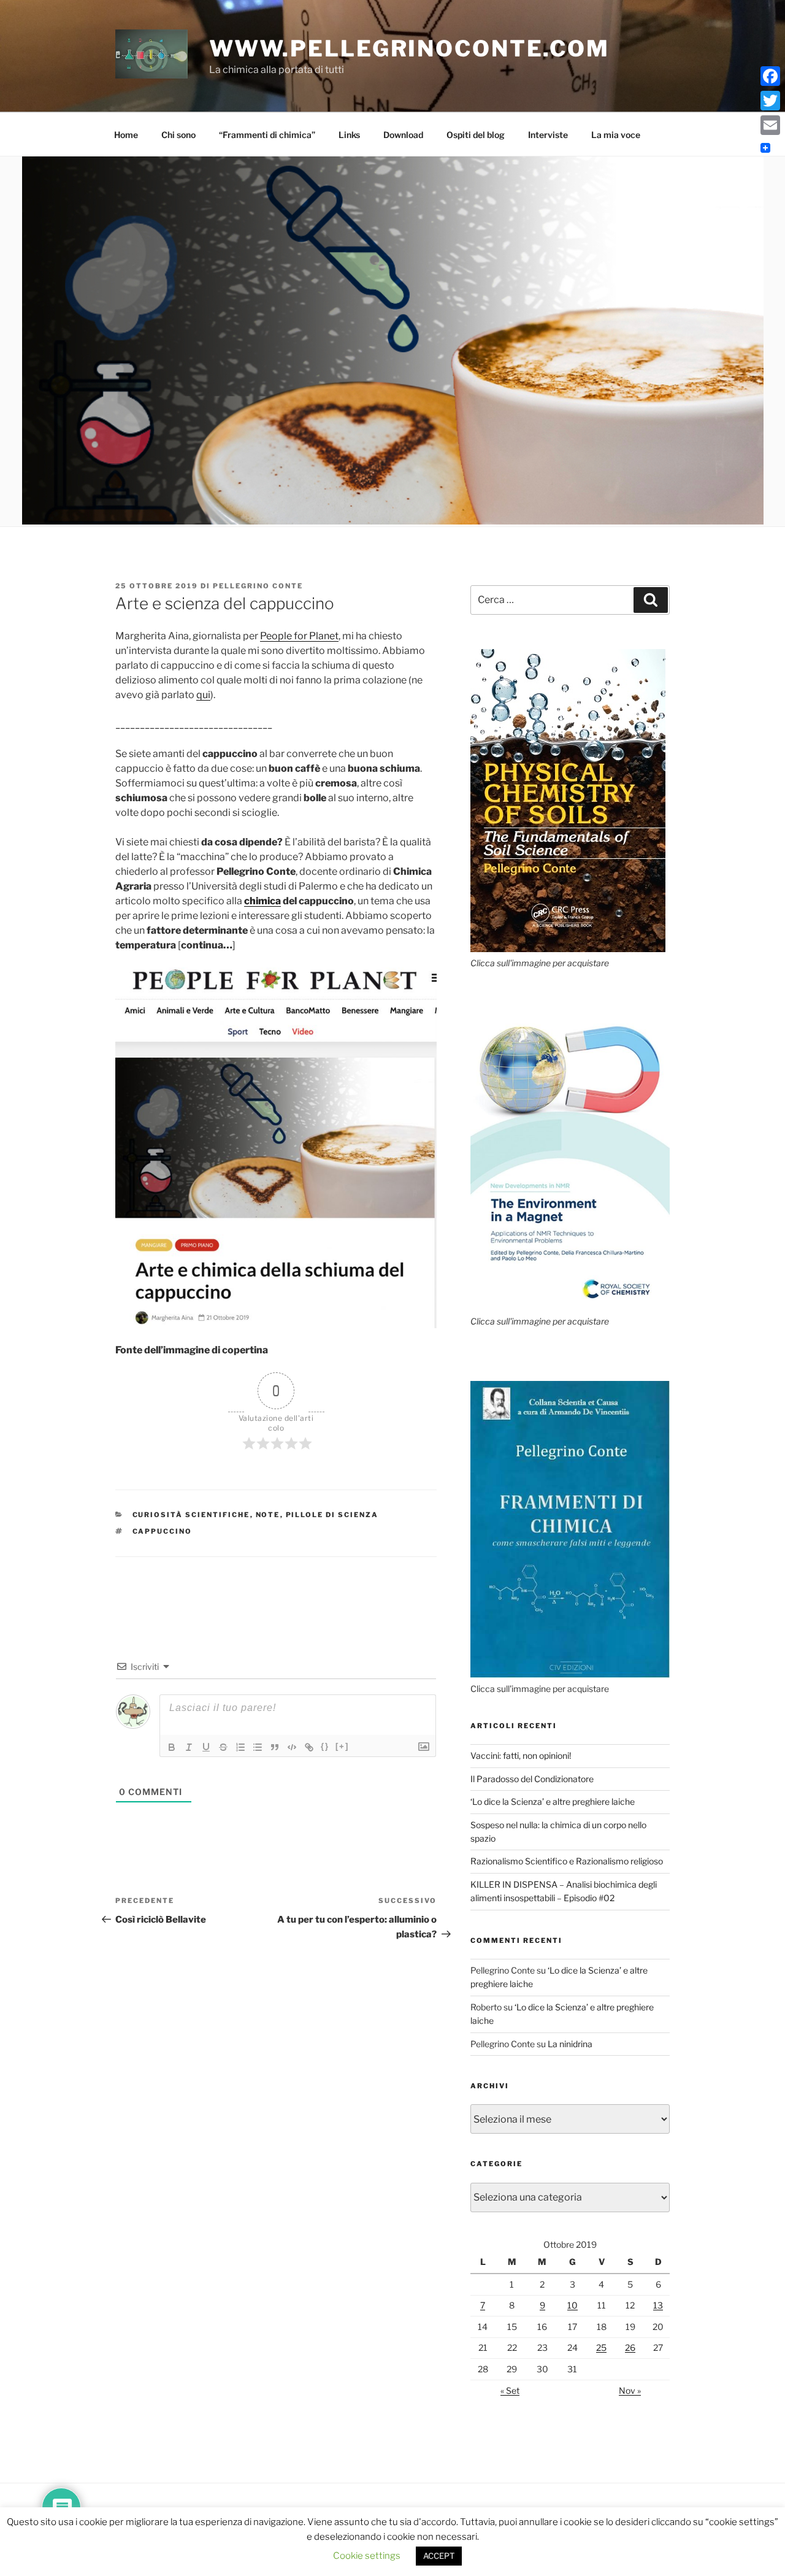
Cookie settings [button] (367, 2556)
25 (601, 2347)
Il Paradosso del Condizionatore (532, 1779)
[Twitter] (770, 101)
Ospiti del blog (476, 135)
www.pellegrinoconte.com (409, 48)
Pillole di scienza (332, 1515)
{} (325, 1746)
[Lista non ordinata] (258, 1747)
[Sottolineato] (206, 1747)
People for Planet (299, 636)
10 (572, 2305)
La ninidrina (570, 2044)
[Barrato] (223, 1747)
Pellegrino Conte (258, 586)
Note (268, 1515)
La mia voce (616, 135)
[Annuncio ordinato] (240, 1747)
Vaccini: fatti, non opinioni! (521, 1755)
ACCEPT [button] (439, 2556)
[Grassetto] (172, 1747)
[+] (342, 1746)
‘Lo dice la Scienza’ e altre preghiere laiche (553, 1801)
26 (630, 2347)
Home (126, 135)
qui (203, 695)
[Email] (770, 125)
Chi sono (178, 135)
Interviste (548, 135)
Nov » (630, 2390)
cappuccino (163, 1531)
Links (349, 135)
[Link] (309, 1747)
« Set (510, 2390)
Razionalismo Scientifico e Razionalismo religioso (567, 1861)
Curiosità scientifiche (191, 1515)
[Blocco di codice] (292, 1747)
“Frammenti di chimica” (267, 135)
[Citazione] (275, 1747)
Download (403, 135)
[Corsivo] (189, 1747)
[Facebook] (770, 76)
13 (658, 2305)
